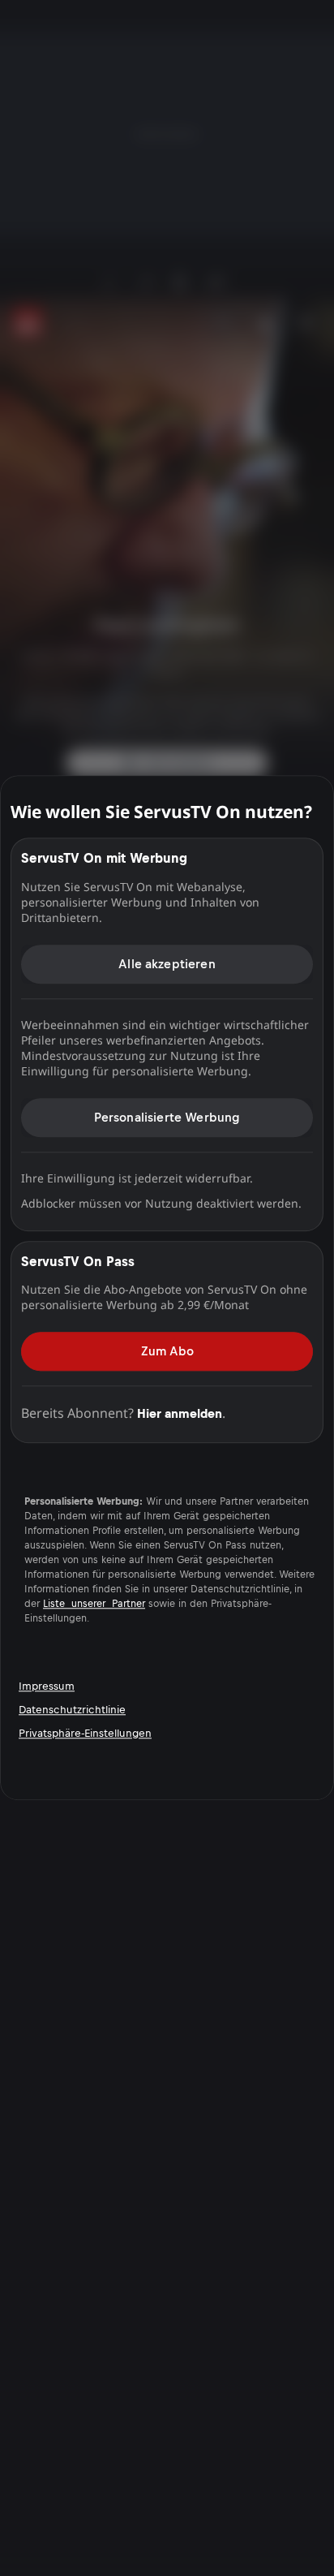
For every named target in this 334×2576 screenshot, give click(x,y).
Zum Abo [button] (167, 1351)
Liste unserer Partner (94, 1605)
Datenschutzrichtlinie (72, 1710)
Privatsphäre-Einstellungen (85, 1733)
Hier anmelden (180, 1413)
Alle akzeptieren (167, 964)
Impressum (47, 1686)
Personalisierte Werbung (167, 1117)
